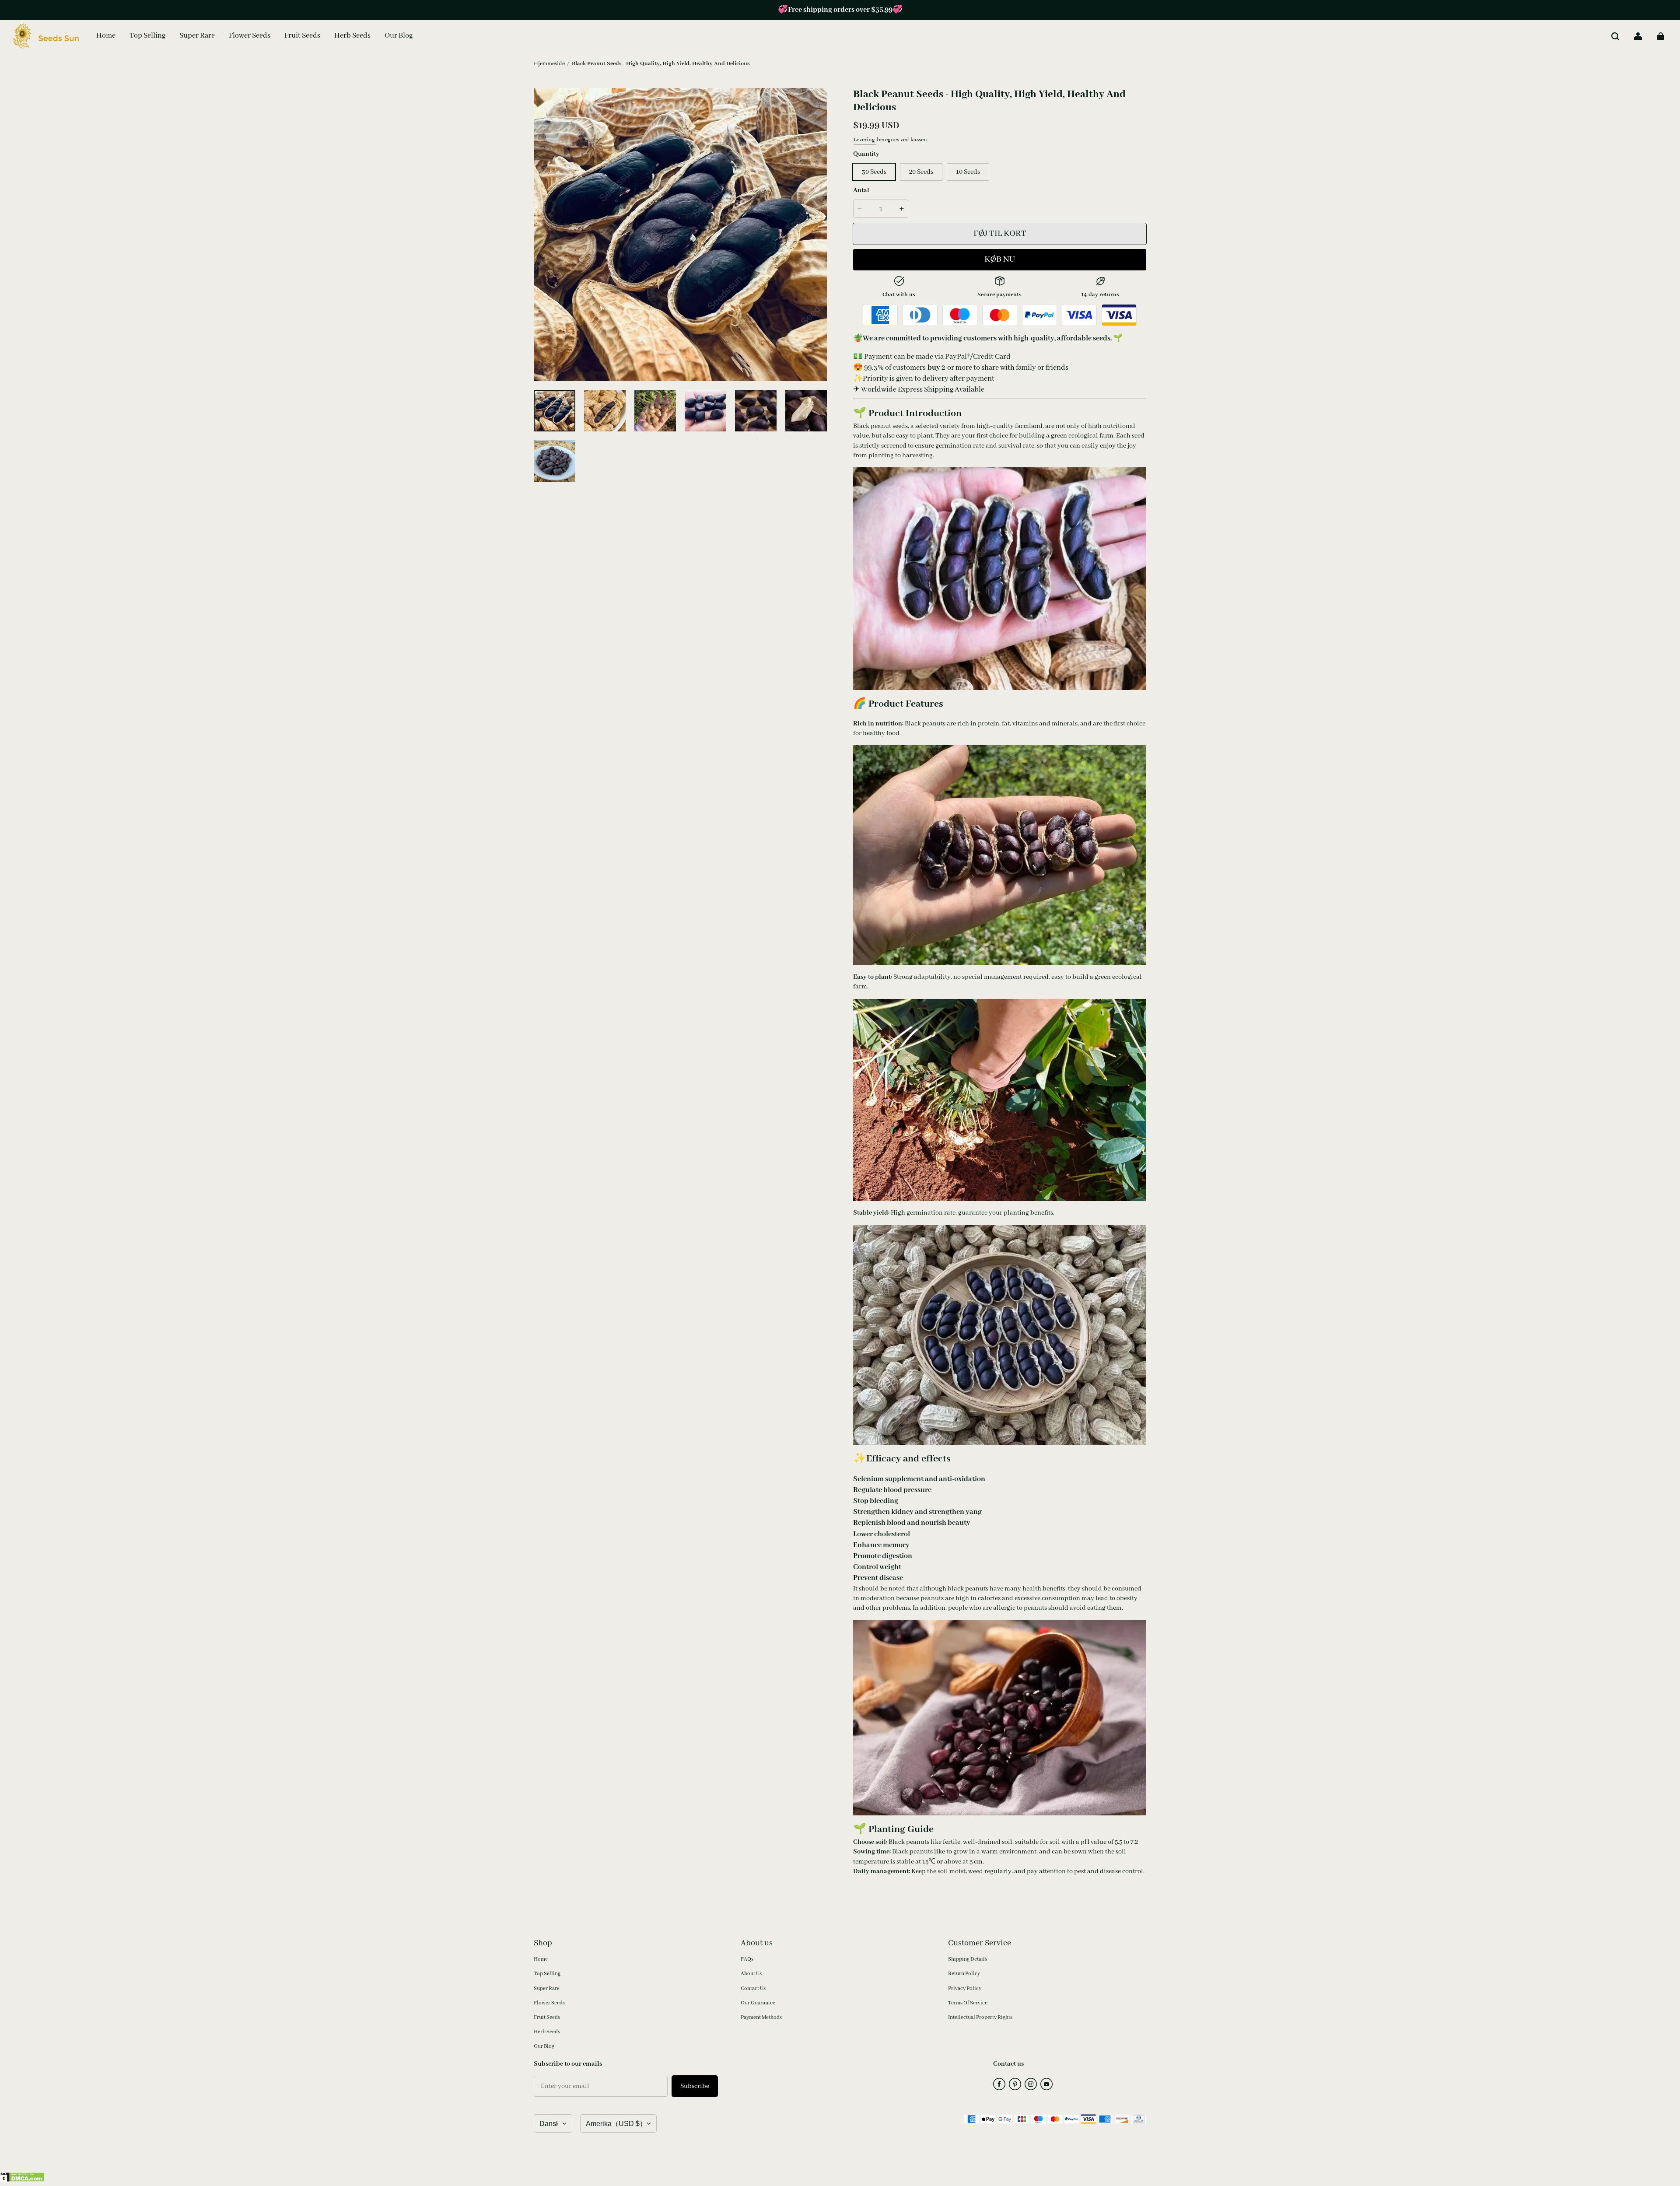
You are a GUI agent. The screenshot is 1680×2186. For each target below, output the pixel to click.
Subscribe (695, 2086)
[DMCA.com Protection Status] (22, 2180)
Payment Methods (761, 2017)
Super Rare (547, 1988)
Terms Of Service (968, 2003)
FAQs (747, 1959)
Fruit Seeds (547, 2017)
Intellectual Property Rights (980, 2017)
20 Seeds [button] (921, 172)
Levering (865, 140)
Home (541, 1959)
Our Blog (544, 2046)
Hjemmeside (549, 64)
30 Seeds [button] (874, 172)
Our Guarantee (758, 2003)
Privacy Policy (965, 1988)
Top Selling (547, 1974)
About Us (751, 1974)
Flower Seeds (549, 2003)
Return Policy (964, 1974)
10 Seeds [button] (968, 172)
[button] (1615, 36)
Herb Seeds (547, 2032)
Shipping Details (968, 1959)
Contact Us (753, 1988)
